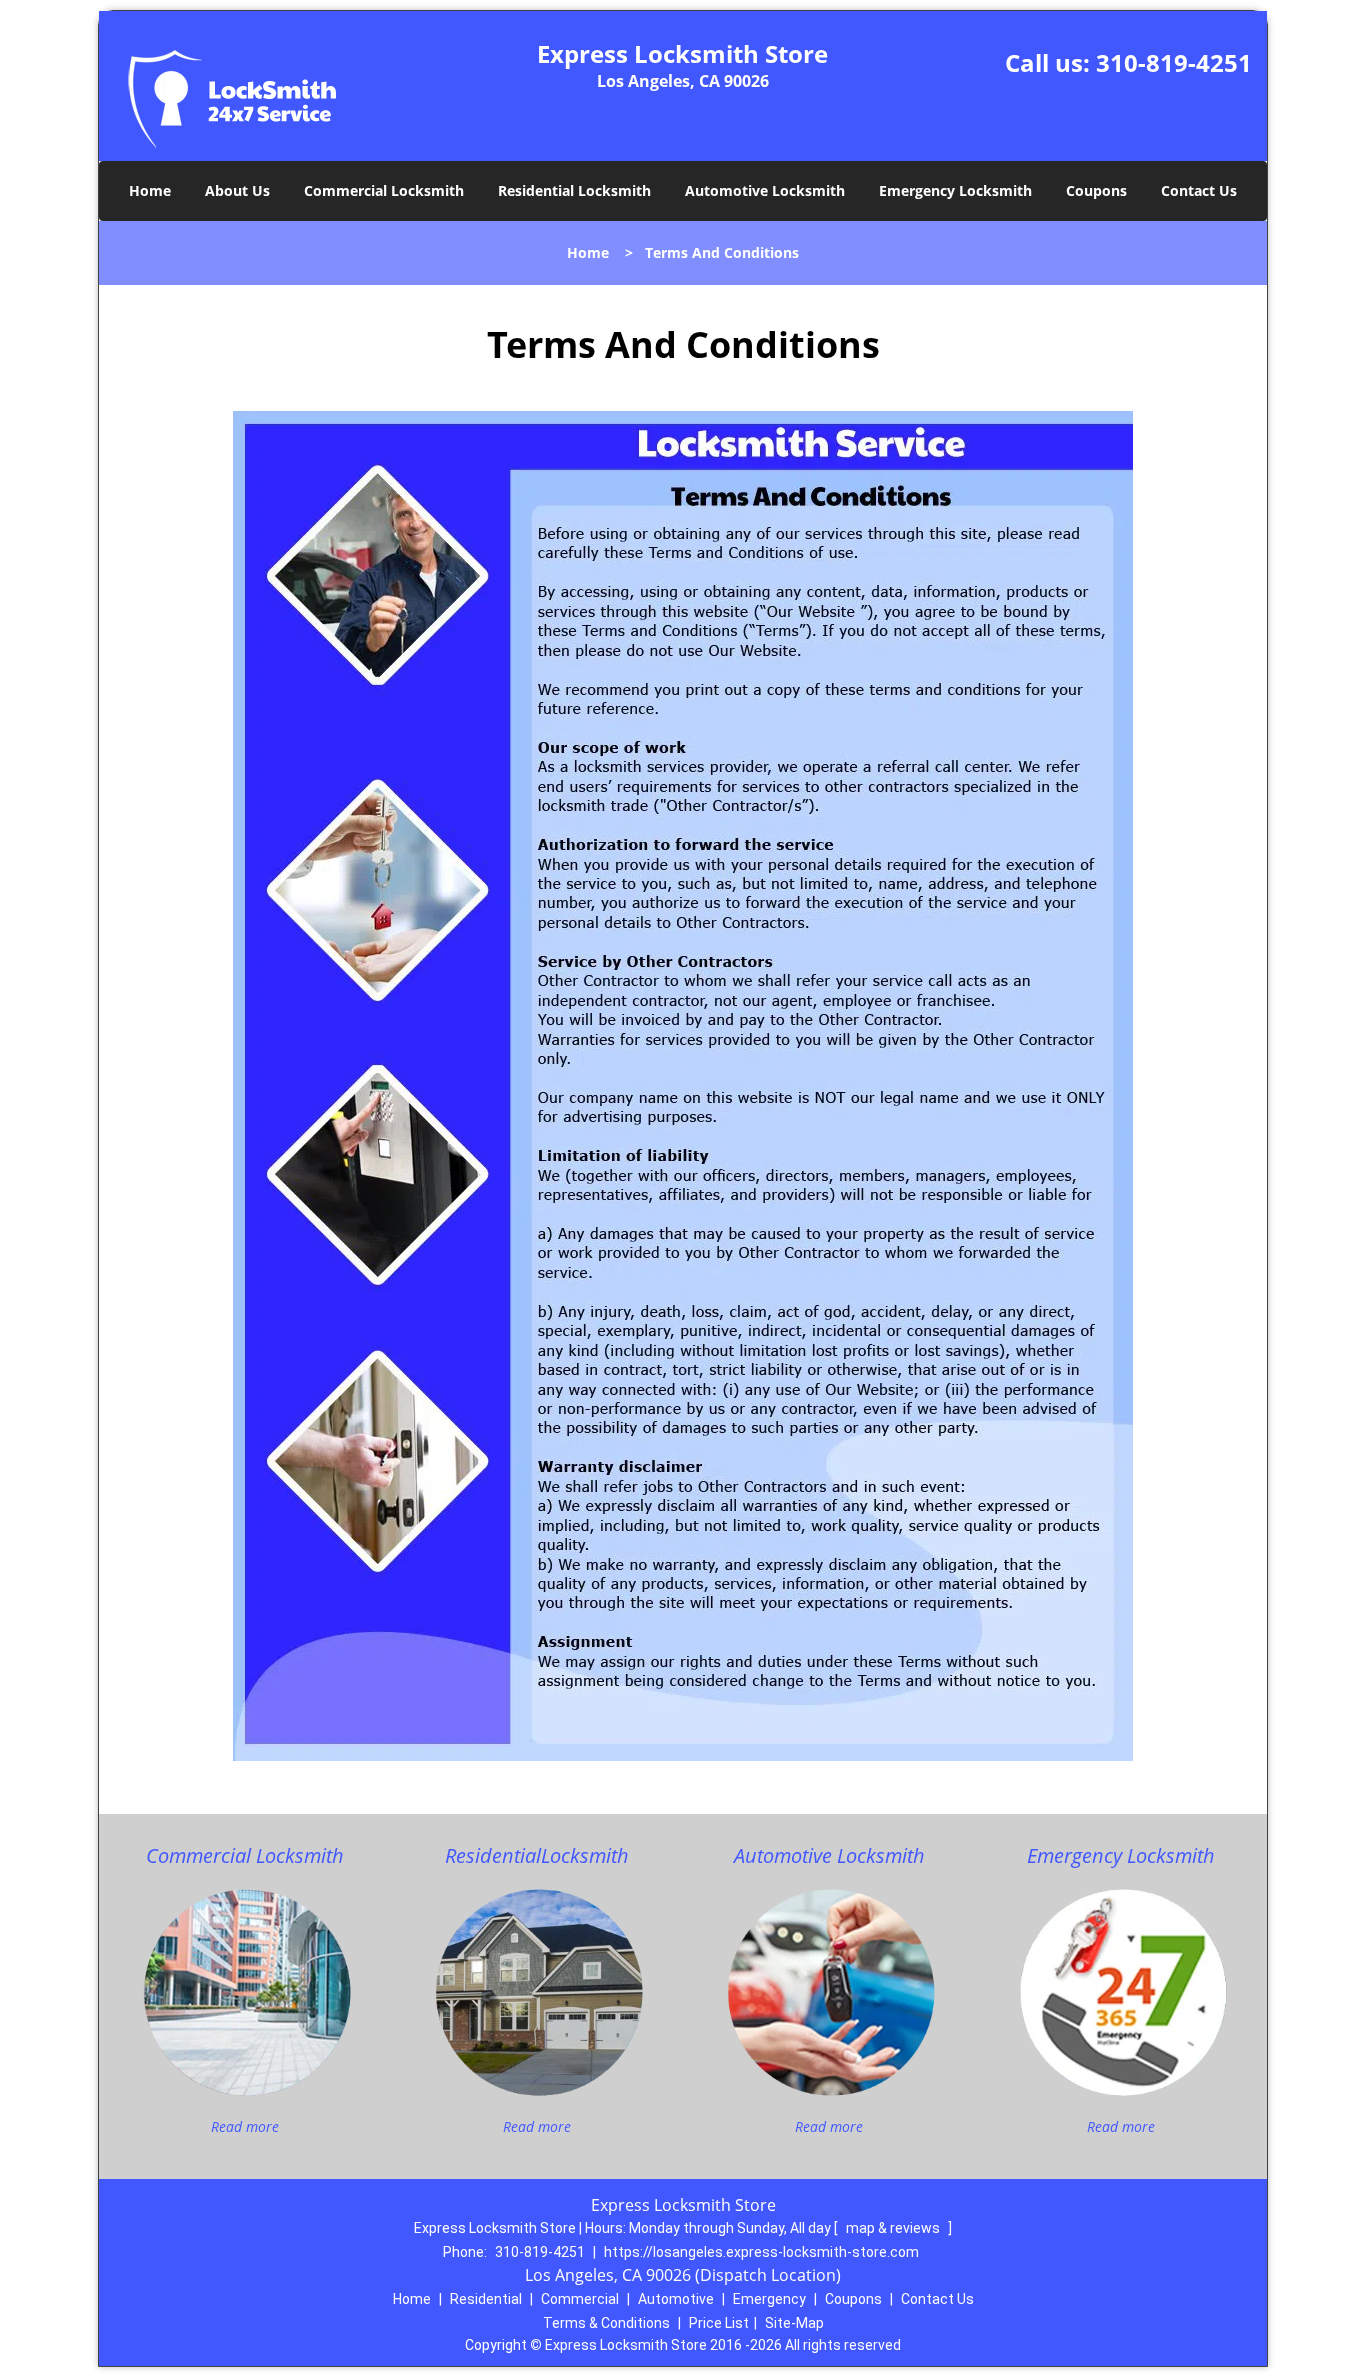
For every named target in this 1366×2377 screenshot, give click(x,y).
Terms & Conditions (606, 2323)
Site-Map (794, 2323)
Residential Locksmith (574, 190)
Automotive (676, 2299)
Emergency (769, 2299)
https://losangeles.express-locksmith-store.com (761, 2252)
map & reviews (894, 2228)
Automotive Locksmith (765, 190)
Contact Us (1199, 190)
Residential (486, 2299)
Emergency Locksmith (955, 190)
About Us (237, 190)
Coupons (1096, 190)
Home (150, 190)
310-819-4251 (1174, 62)
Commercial (580, 2299)
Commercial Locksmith (384, 190)
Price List (719, 2323)
